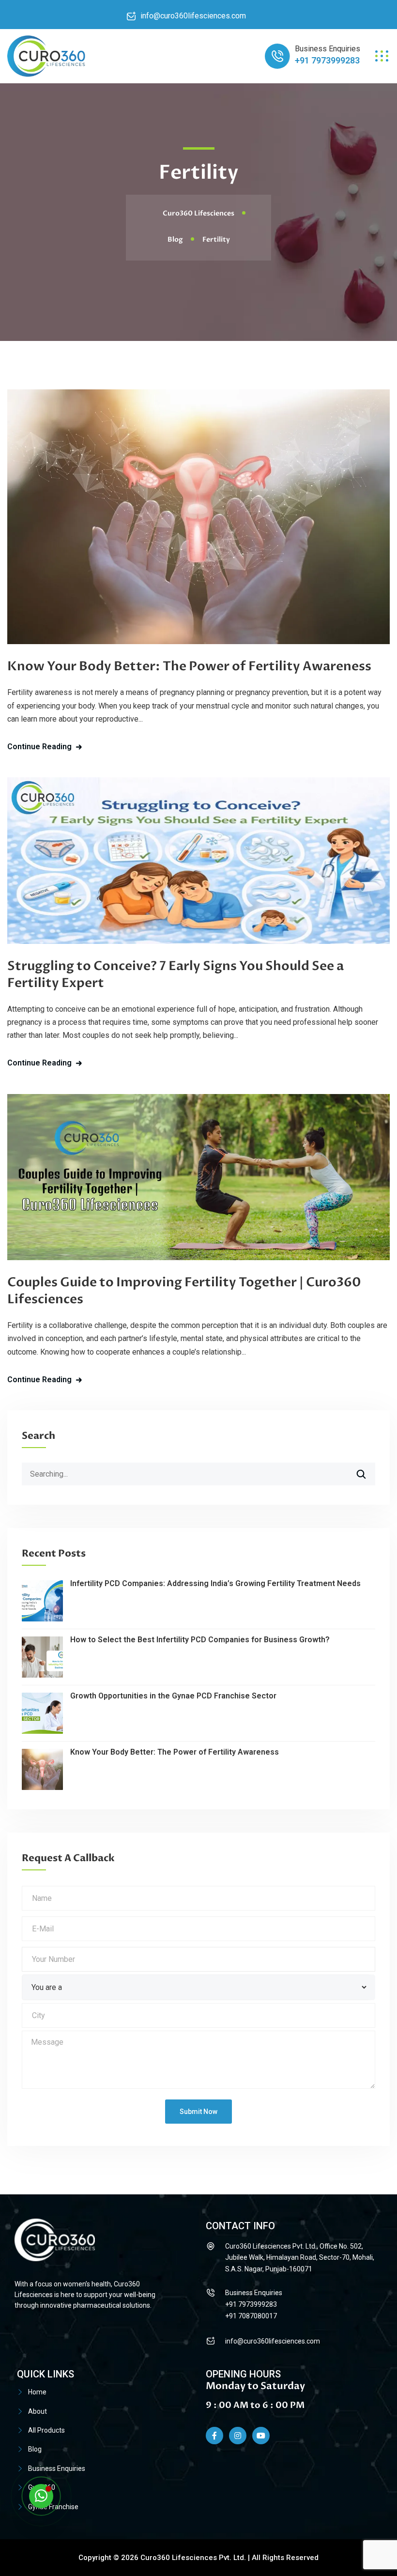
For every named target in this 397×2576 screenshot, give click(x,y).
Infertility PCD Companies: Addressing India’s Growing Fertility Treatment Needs (215, 1583)
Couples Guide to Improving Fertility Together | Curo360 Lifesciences (184, 1291)
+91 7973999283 (327, 60)
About (38, 2411)
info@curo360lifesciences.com (193, 16)
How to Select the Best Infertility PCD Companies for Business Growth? (200, 1640)
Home (37, 2392)
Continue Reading (39, 747)
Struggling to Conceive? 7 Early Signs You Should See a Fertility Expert (176, 975)
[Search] (367, 1470)
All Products (46, 2430)
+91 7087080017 (251, 2316)
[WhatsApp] (41, 2496)
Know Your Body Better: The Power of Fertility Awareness (189, 666)
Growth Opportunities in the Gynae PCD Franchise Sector (173, 1696)
